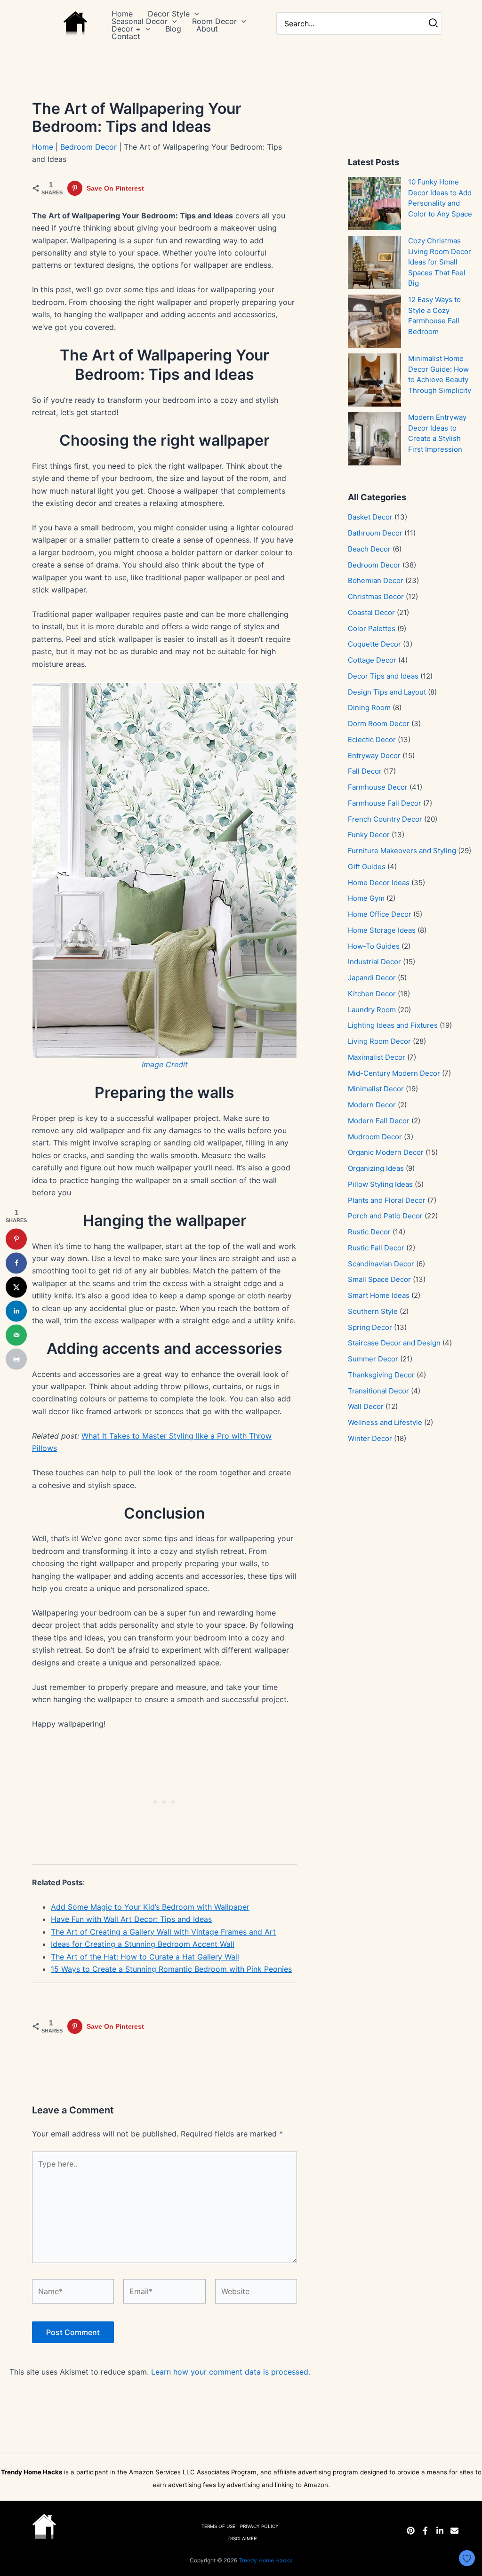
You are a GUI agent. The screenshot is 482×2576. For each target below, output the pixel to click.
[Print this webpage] (16, 1359)
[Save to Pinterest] (16, 1239)
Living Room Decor (379, 1041)
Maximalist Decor (377, 1057)
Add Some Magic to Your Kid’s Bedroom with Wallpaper (150, 1907)
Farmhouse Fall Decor (385, 803)
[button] (194, 14)
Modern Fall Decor (379, 1121)
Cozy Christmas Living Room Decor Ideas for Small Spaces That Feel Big (440, 262)
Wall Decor (366, 1406)
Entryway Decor (374, 756)
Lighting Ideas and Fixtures (393, 1025)
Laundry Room (372, 1010)
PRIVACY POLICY (259, 2526)
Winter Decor (370, 1438)
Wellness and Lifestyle (385, 1422)
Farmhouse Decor (378, 787)
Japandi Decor (372, 978)
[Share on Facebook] (16, 1263)
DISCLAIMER (242, 2538)
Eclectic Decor (372, 740)
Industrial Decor (374, 962)
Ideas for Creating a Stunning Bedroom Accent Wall (143, 1944)
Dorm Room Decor (379, 724)
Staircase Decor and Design (394, 1343)
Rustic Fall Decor (376, 1248)
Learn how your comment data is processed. (231, 2372)
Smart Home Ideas (379, 1295)
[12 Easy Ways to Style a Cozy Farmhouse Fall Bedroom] (374, 321)
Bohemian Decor (376, 580)
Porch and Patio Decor (385, 1216)
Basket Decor (370, 517)
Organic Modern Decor (386, 1152)
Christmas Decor (376, 596)
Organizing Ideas (376, 1168)
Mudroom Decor (375, 1137)
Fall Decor (365, 771)
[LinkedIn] (440, 2531)
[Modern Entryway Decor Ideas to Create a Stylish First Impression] (374, 439)
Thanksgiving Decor (381, 1375)
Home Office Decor (380, 914)
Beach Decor (369, 549)
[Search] (434, 24)
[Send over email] (16, 1335)
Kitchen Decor (372, 994)
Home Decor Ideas (379, 883)
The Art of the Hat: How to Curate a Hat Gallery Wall (145, 1957)
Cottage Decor (372, 660)
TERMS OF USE (218, 2526)
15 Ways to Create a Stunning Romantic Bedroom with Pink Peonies (171, 1969)
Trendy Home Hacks (265, 2560)
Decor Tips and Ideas (383, 676)
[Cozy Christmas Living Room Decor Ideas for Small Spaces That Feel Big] (374, 262)
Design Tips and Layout (387, 692)
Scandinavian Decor (381, 1264)
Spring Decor (370, 1327)
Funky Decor (369, 835)
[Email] (454, 2531)
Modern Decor (372, 1105)
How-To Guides (374, 946)
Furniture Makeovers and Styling (402, 851)
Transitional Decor (378, 1391)
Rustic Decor (369, 1232)
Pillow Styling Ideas (380, 1184)
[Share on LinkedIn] (16, 1311)
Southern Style (373, 1311)
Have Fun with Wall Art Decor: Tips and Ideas (131, 1919)
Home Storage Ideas (382, 930)
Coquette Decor (374, 644)
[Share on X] (16, 1287)
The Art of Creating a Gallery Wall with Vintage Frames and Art (163, 1932)
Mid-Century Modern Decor (394, 1073)
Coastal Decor (371, 612)
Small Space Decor (379, 1279)
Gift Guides (367, 867)
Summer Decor (373, 1359)
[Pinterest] (411, 2531)
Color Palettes (372, 628)
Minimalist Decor (376, 1089)
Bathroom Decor (375, 533)
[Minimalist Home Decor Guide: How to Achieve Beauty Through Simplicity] (374, 380)
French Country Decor (385, 819)
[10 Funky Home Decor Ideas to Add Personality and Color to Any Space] (374, 204)
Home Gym (366, 898)
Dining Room (369, 708)
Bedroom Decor (88, 147)
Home (43, 147)
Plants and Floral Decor (387, 1200)
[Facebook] (425, 2531)
